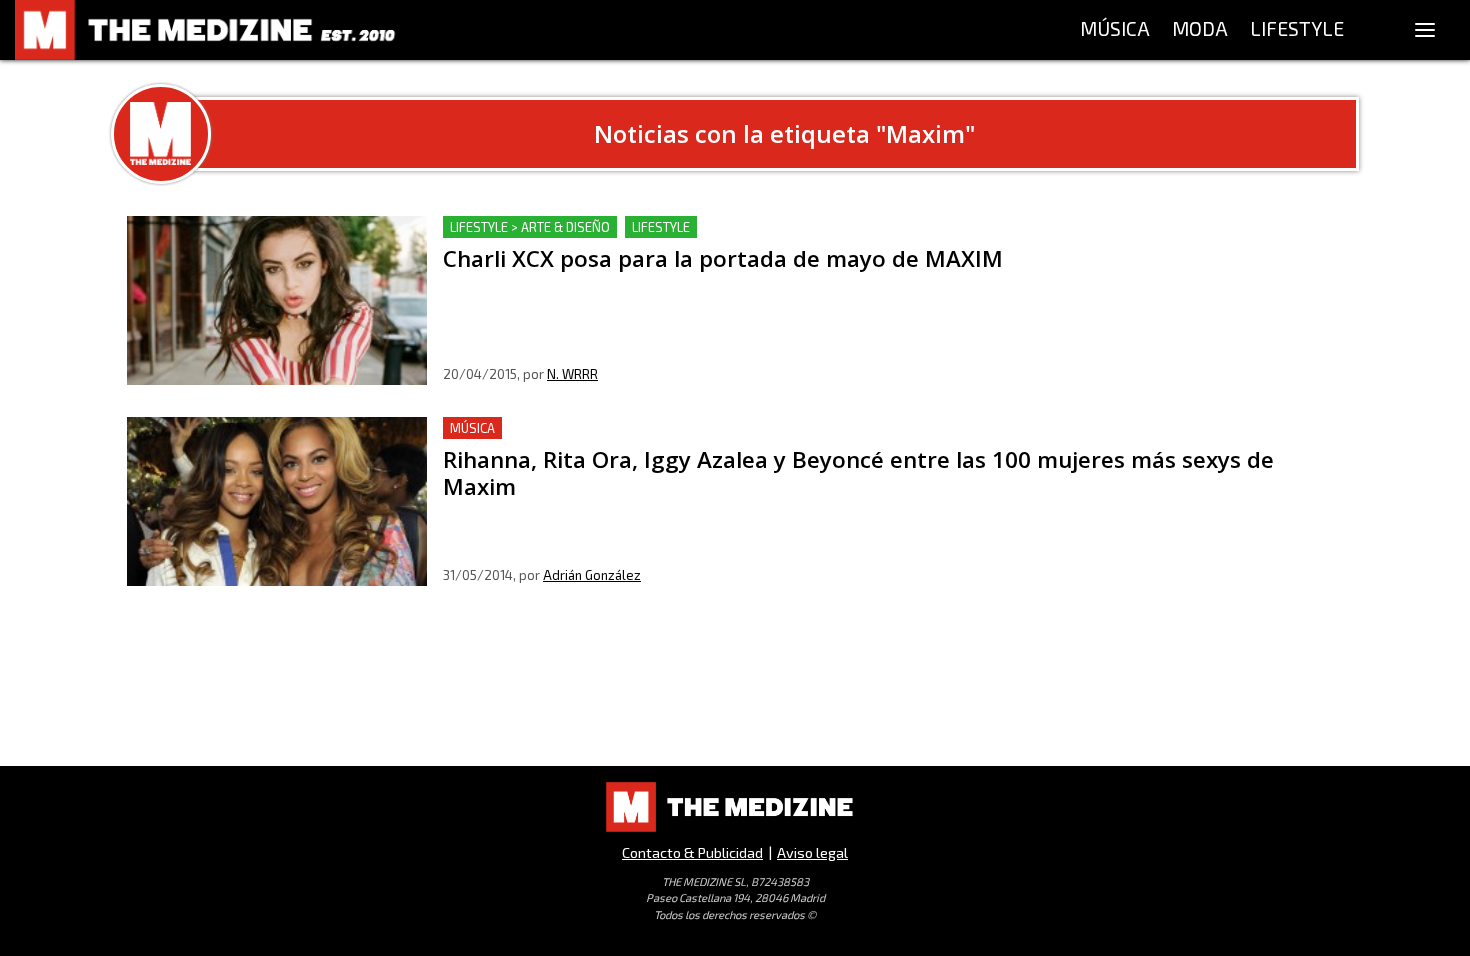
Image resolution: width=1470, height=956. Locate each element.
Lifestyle (661, 227)
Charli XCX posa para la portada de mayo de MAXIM (629, 227)
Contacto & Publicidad (692, 852)
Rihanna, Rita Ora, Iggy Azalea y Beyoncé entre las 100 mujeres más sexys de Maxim (745, 428)
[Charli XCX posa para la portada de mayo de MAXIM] (277, 300)
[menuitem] (1115, 30)
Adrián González (592, 575)
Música (472, 428)
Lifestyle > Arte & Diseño (530, 227)
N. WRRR (572, 374)
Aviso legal (812, 852)
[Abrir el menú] (1425, 30)
